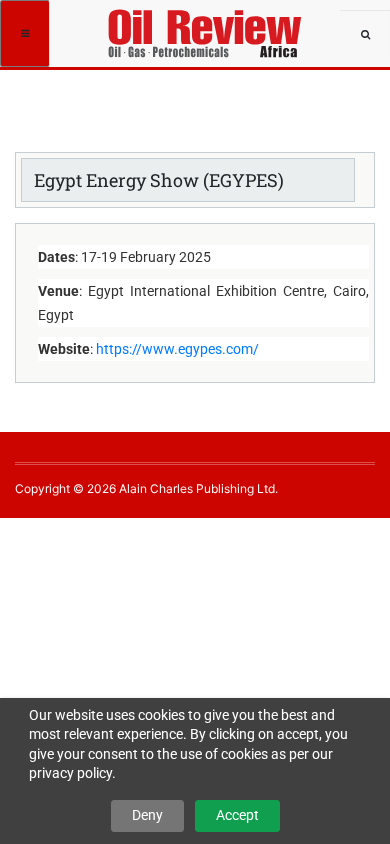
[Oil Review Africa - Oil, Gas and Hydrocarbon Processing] (208, 25)
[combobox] (365, 35)
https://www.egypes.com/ (177, 349)
